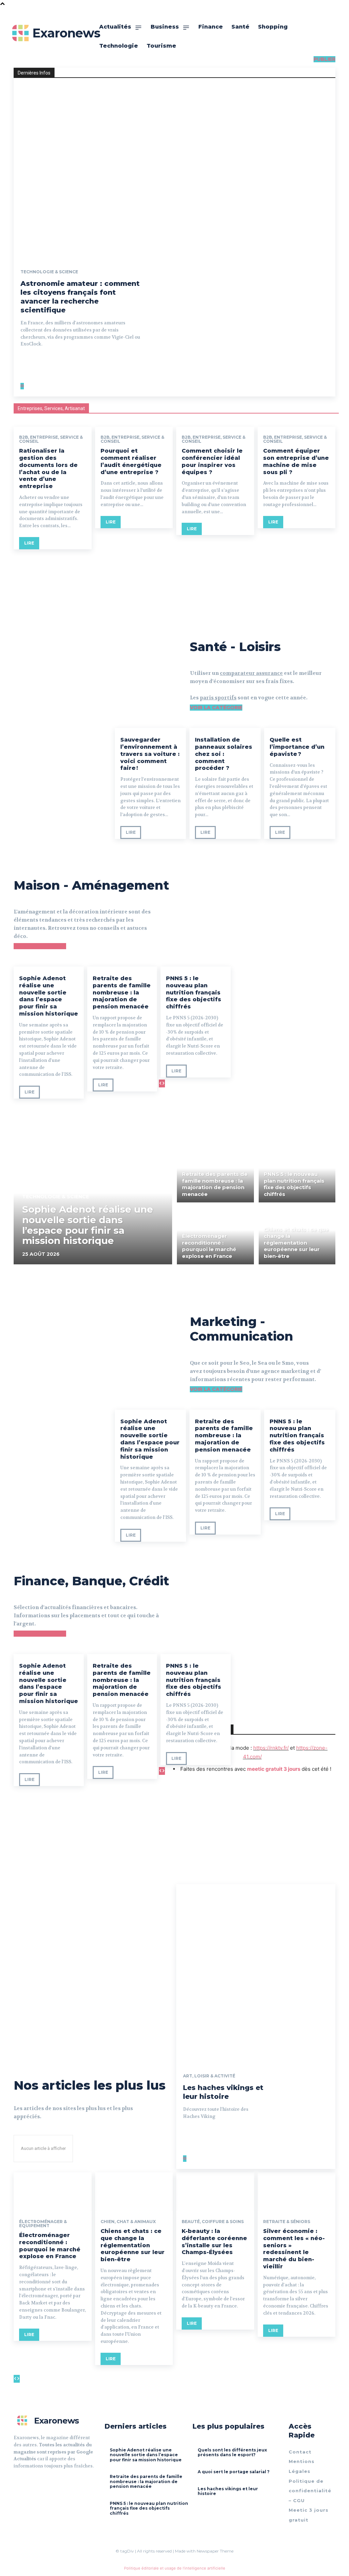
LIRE (29, 1092)
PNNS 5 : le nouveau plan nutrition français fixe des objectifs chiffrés (194, 992)
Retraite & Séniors (287, 2222)
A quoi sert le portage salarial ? (234, 2472)
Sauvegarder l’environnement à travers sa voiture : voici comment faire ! (150, 754)
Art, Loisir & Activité (209, 2076)
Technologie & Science (49, 272)
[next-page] (23, 386)
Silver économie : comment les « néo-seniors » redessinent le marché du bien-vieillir (294, 2249)
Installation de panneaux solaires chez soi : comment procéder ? (224, 754)
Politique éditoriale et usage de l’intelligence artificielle (175, 2568)
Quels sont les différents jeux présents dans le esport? (232, 2452)
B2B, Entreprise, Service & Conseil (51, 439)
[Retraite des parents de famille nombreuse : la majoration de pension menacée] (215, 1174)
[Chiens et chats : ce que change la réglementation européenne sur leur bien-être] (297, 1236)
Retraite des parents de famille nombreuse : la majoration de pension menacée (122, 992)
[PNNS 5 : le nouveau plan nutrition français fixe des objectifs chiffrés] (297, 1174)
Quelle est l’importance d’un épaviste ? (297, 747)
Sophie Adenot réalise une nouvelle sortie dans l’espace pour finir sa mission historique (49, 996)
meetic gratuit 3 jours (274, 1769)
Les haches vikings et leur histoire (223, 2092)
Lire (29, 543)
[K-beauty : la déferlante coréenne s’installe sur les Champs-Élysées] (215, 2192)
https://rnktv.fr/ (271, 1748)
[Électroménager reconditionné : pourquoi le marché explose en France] (215, 1236)
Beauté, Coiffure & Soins (213, 2222)
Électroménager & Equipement (43, 2224)
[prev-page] (21, 386)
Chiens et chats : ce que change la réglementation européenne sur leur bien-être (133, 2245)
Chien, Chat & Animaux (128, 2222)
